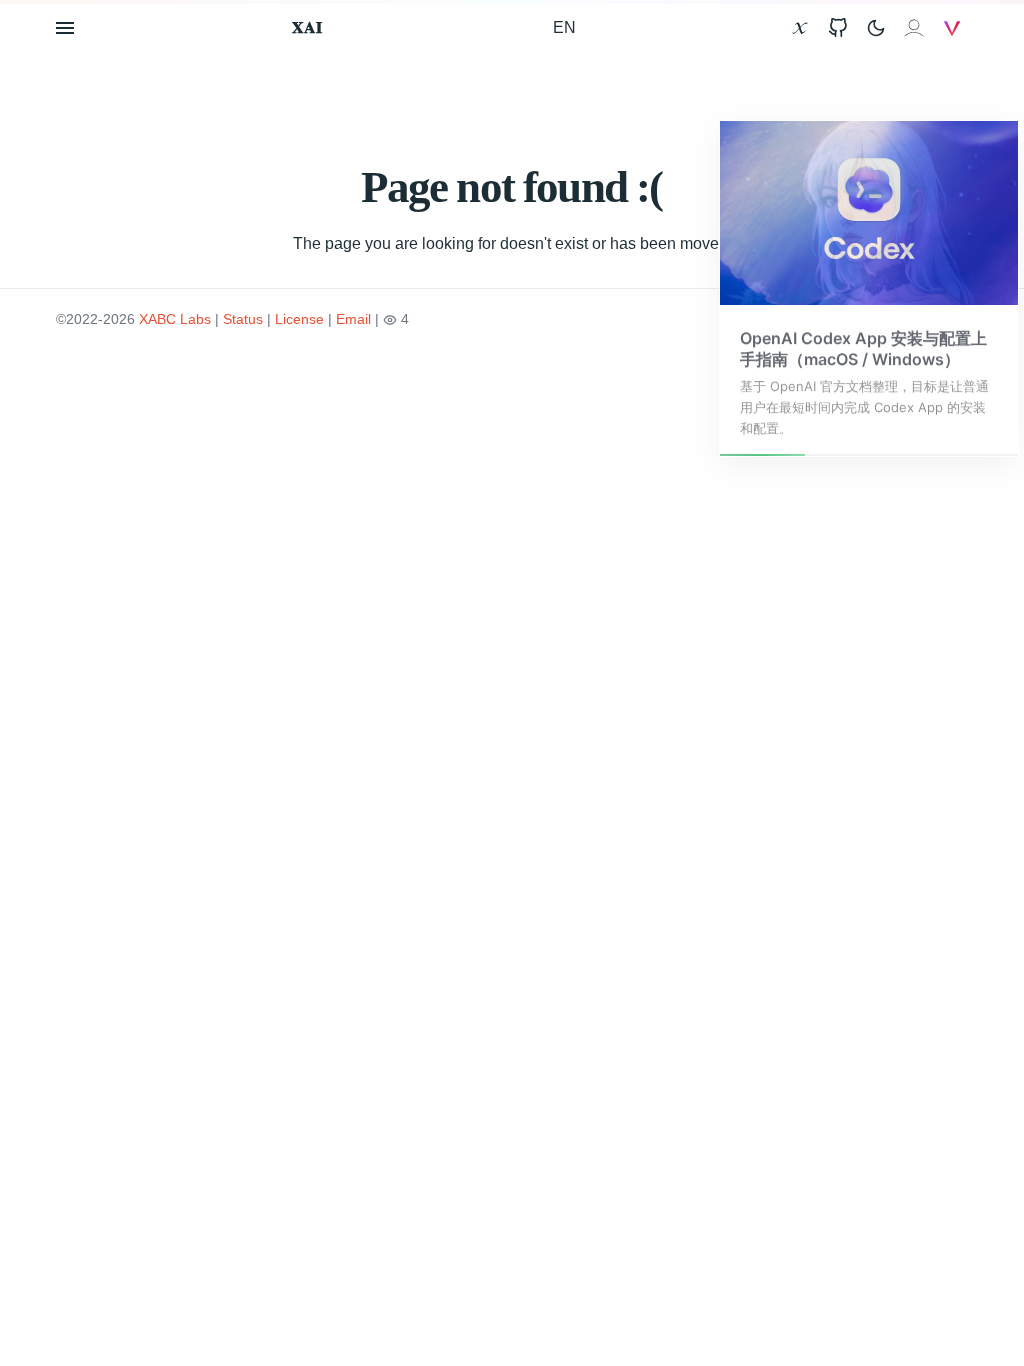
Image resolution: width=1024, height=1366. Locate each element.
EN (564, 27)
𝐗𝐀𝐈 (307, 27)
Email (353, 319)
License (299, 319)
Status (243, 319)
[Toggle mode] (876, 28)
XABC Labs (175, 319)
